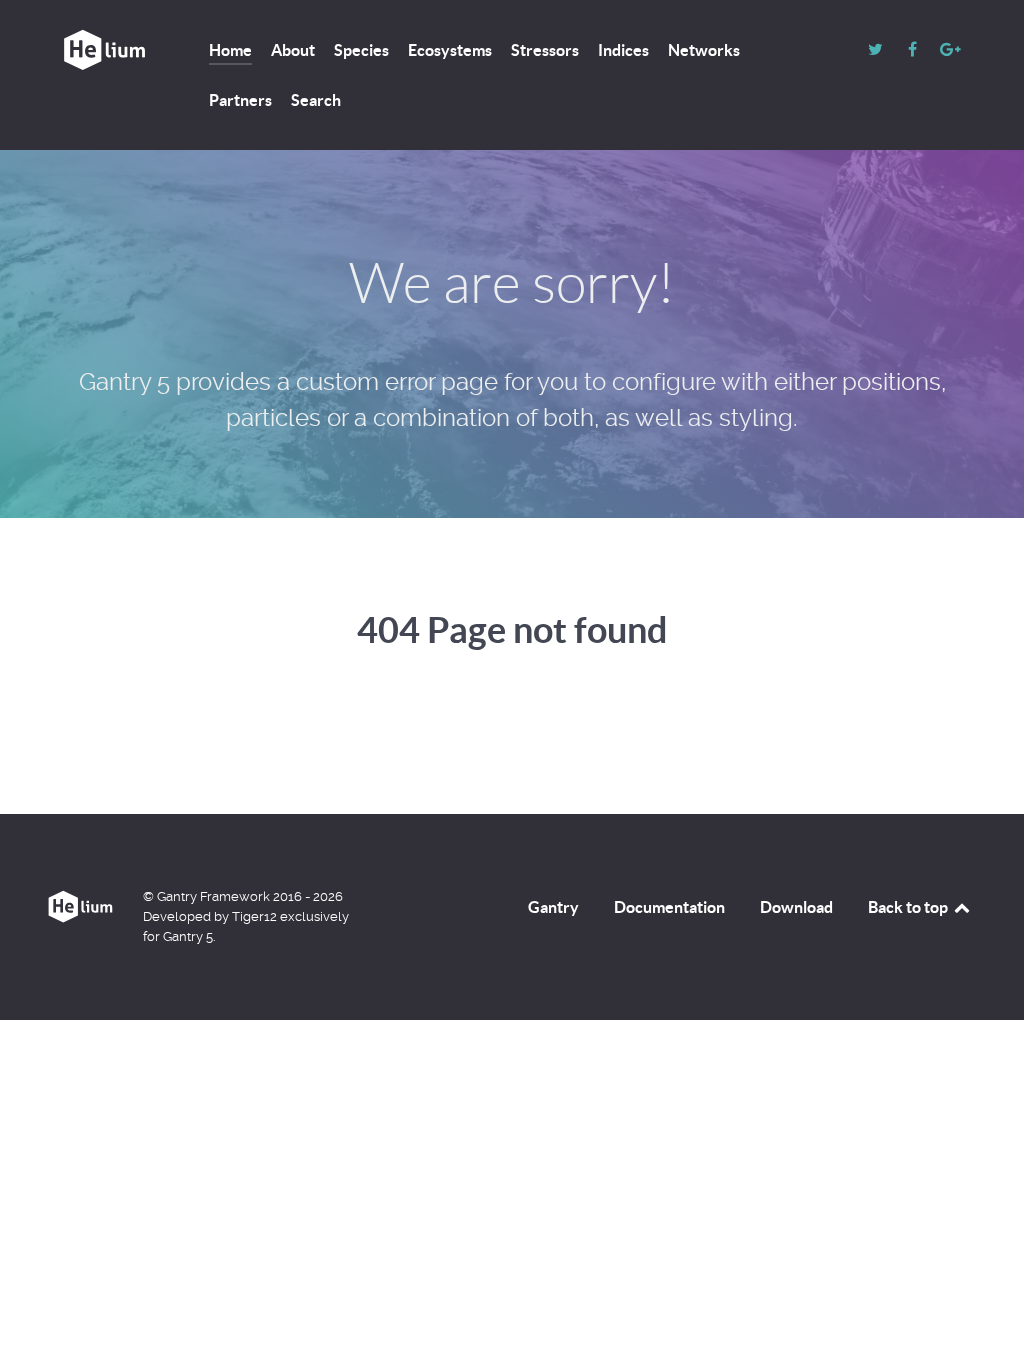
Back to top (909, 907)
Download (796, 907)
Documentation (669, 907)
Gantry (553, 907)
